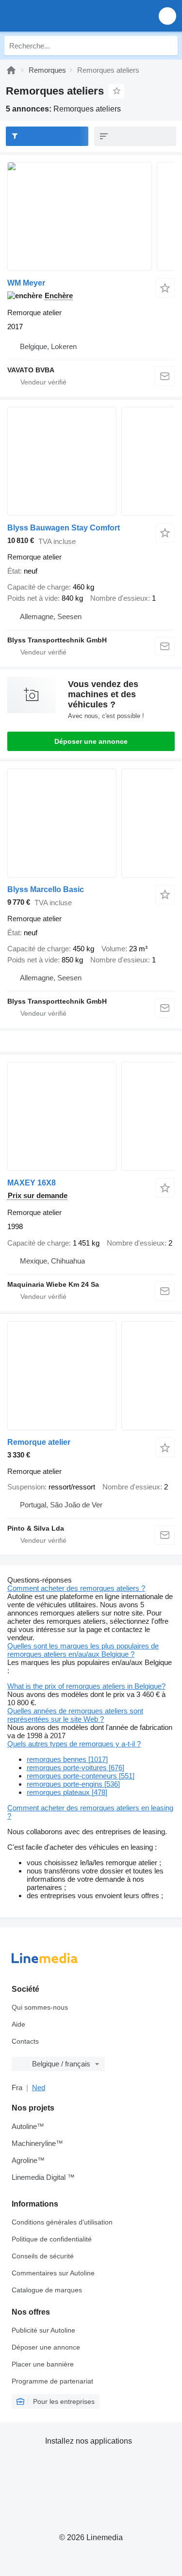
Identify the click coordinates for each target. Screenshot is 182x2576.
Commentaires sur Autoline (53, 2273)
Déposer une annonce (91, 741)
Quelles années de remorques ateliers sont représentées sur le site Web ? (75, 1715)
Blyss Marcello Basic (46, 889)
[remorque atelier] (91, 1376)
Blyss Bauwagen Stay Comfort (64, 528)
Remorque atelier (39, 1442)
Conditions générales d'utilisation (62, 2222)
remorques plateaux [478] (67, 1792)
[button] (167, 16)
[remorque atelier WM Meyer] (91, 216)
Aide (18, 2024)
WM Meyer (26, 283)
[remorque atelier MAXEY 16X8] (91, 1116)
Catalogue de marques (47, 2290)
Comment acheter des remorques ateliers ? (76, 1588)
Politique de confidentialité (52, 2239)
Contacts (25, 2041)
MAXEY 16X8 (32, 1183)
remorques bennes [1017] (67, 1759)
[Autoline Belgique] (63, 16)
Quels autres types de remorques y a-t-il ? (74, 1744)
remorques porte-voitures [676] (75, 1768)
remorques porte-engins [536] (73, 1784)
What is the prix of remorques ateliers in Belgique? (86, 1686)
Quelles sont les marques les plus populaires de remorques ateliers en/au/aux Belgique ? (83, 1650)
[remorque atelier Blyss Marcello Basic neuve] (91, 823)
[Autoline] (11, 70)
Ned (39, 2088)
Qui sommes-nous (40, 2007)
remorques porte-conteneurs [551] (81, 1776)
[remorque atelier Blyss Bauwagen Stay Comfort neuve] (91, 461)
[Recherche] (168, 46)
